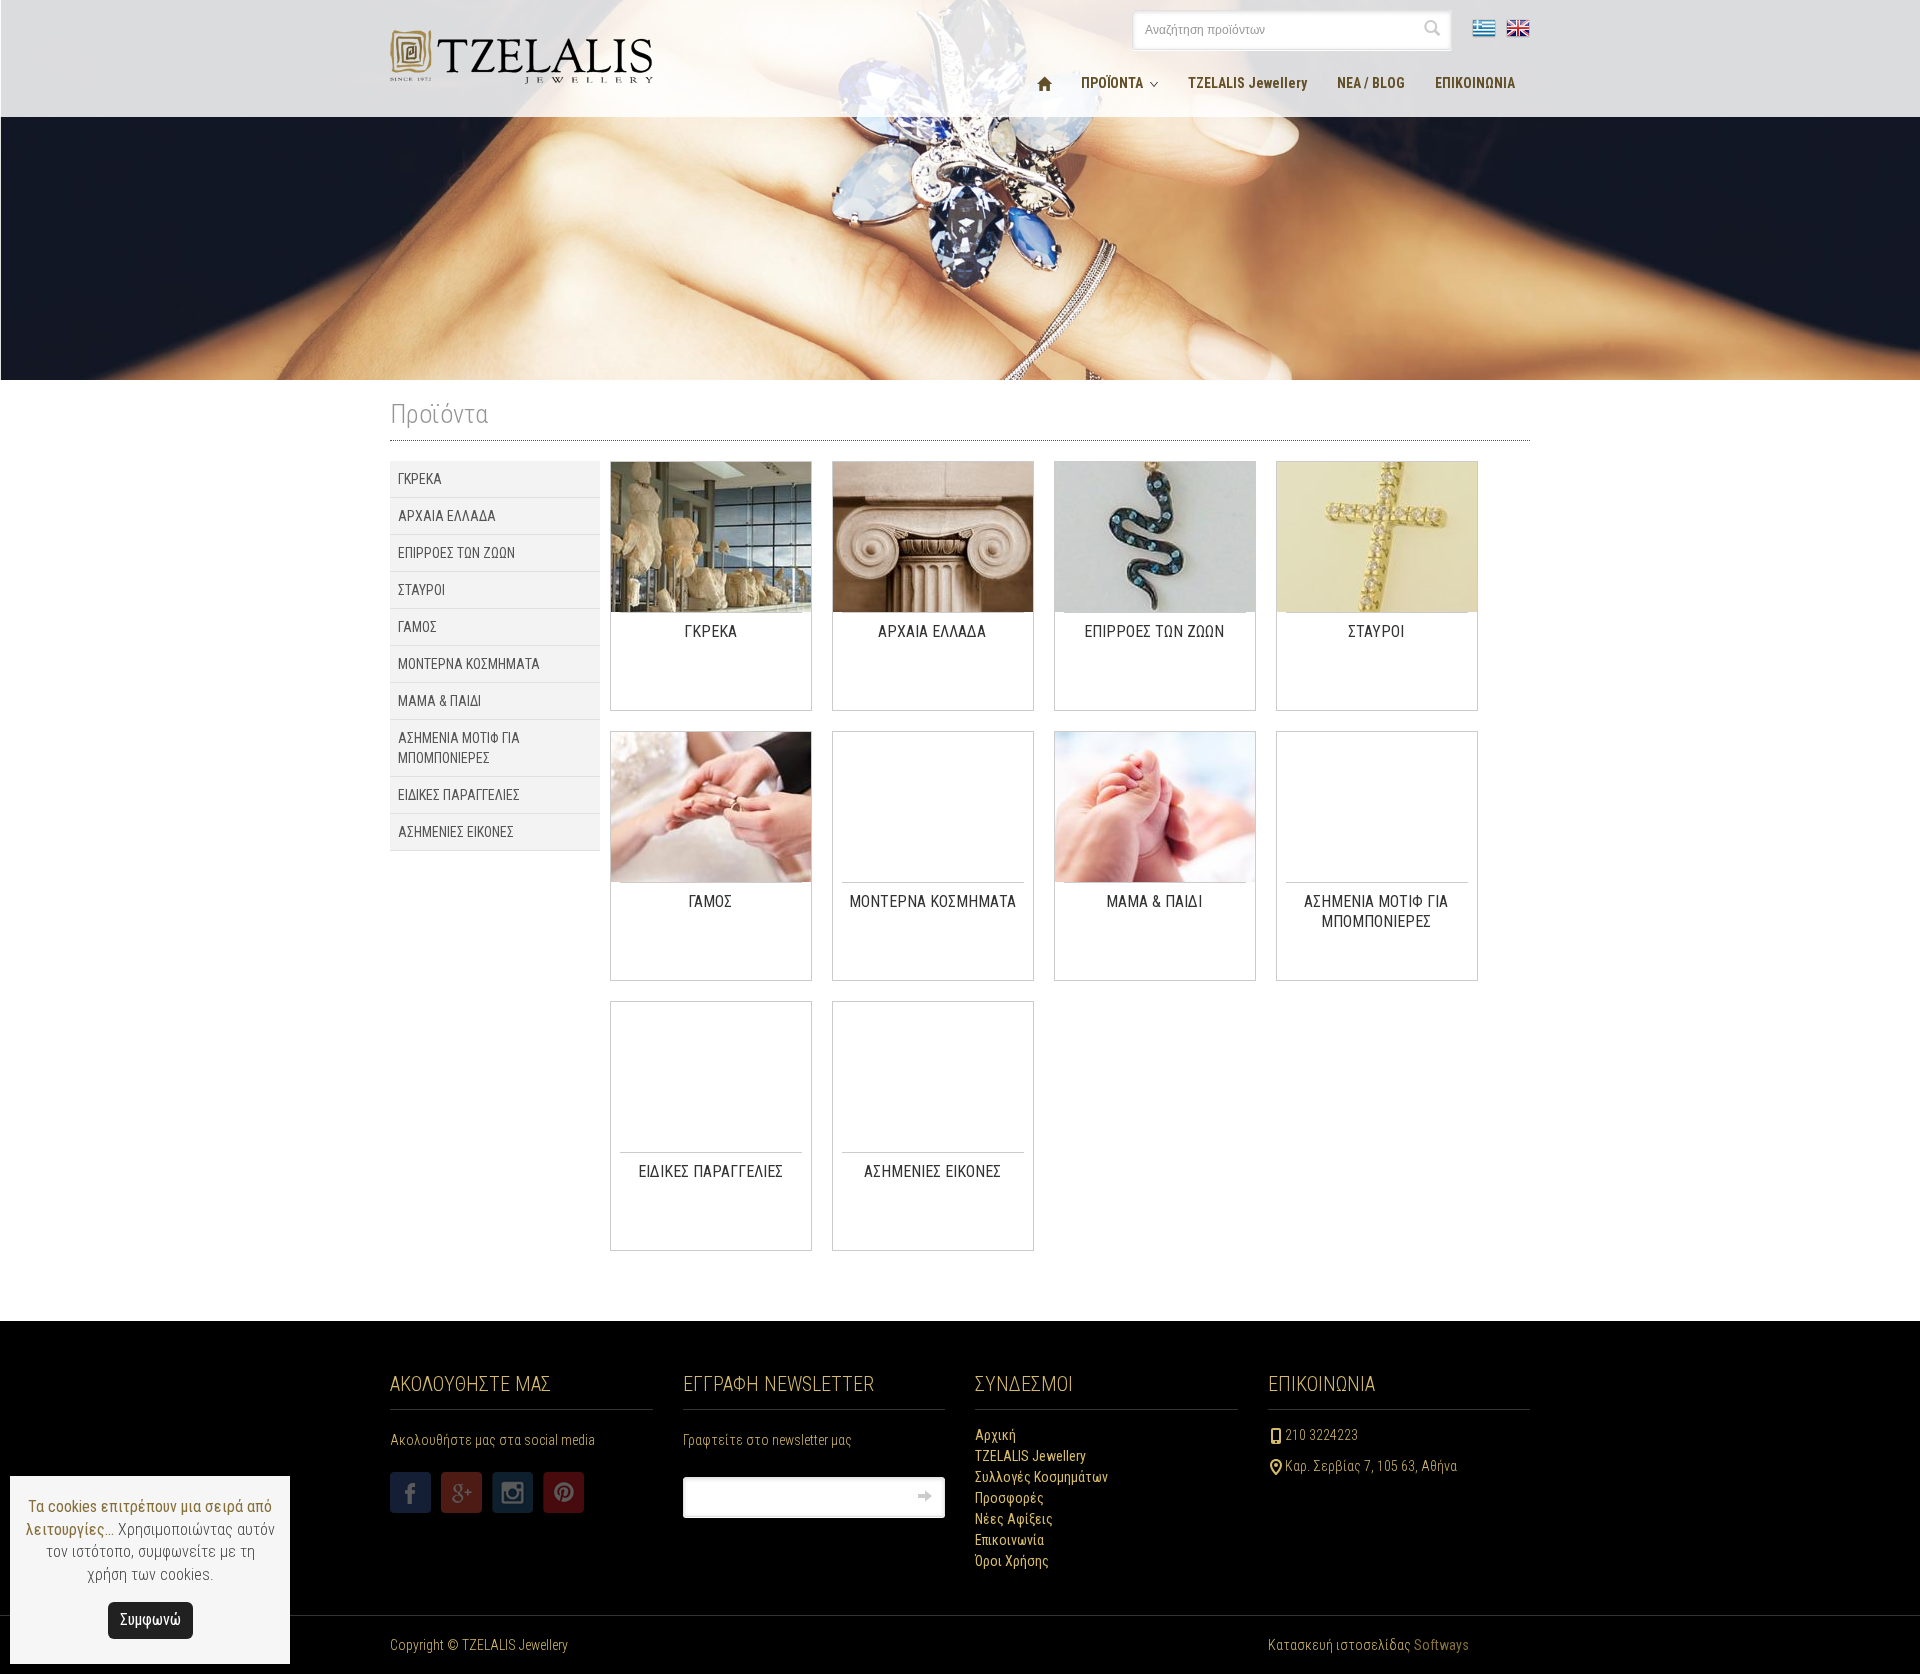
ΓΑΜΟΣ (417, 627)
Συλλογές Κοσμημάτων (1041, 1477)
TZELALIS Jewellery (1247, 83)
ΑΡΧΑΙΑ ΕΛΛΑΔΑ (447, 516)
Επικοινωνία (1009, 1540)
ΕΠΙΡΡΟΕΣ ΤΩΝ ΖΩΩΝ (456, 553)
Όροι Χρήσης (1012, 1561)
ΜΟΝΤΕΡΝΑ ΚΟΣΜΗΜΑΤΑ (469, 664)
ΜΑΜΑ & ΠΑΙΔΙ (439, 701)
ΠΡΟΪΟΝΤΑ (1112, 83)
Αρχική (995, 1435)
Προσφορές (1009, 1498)
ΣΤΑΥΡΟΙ (421, 590)
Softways (1441, 1645)
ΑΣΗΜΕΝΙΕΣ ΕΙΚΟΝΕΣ (456, 832)
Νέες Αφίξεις (1014, 1519)
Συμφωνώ (150, 1619)
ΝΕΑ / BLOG (1371, 83)
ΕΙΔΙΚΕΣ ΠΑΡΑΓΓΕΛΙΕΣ (459, 795)
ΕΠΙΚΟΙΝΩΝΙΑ (1475, 83)
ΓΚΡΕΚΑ (420, 479)
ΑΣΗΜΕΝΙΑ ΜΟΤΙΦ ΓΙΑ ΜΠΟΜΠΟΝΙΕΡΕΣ (459, 748)
